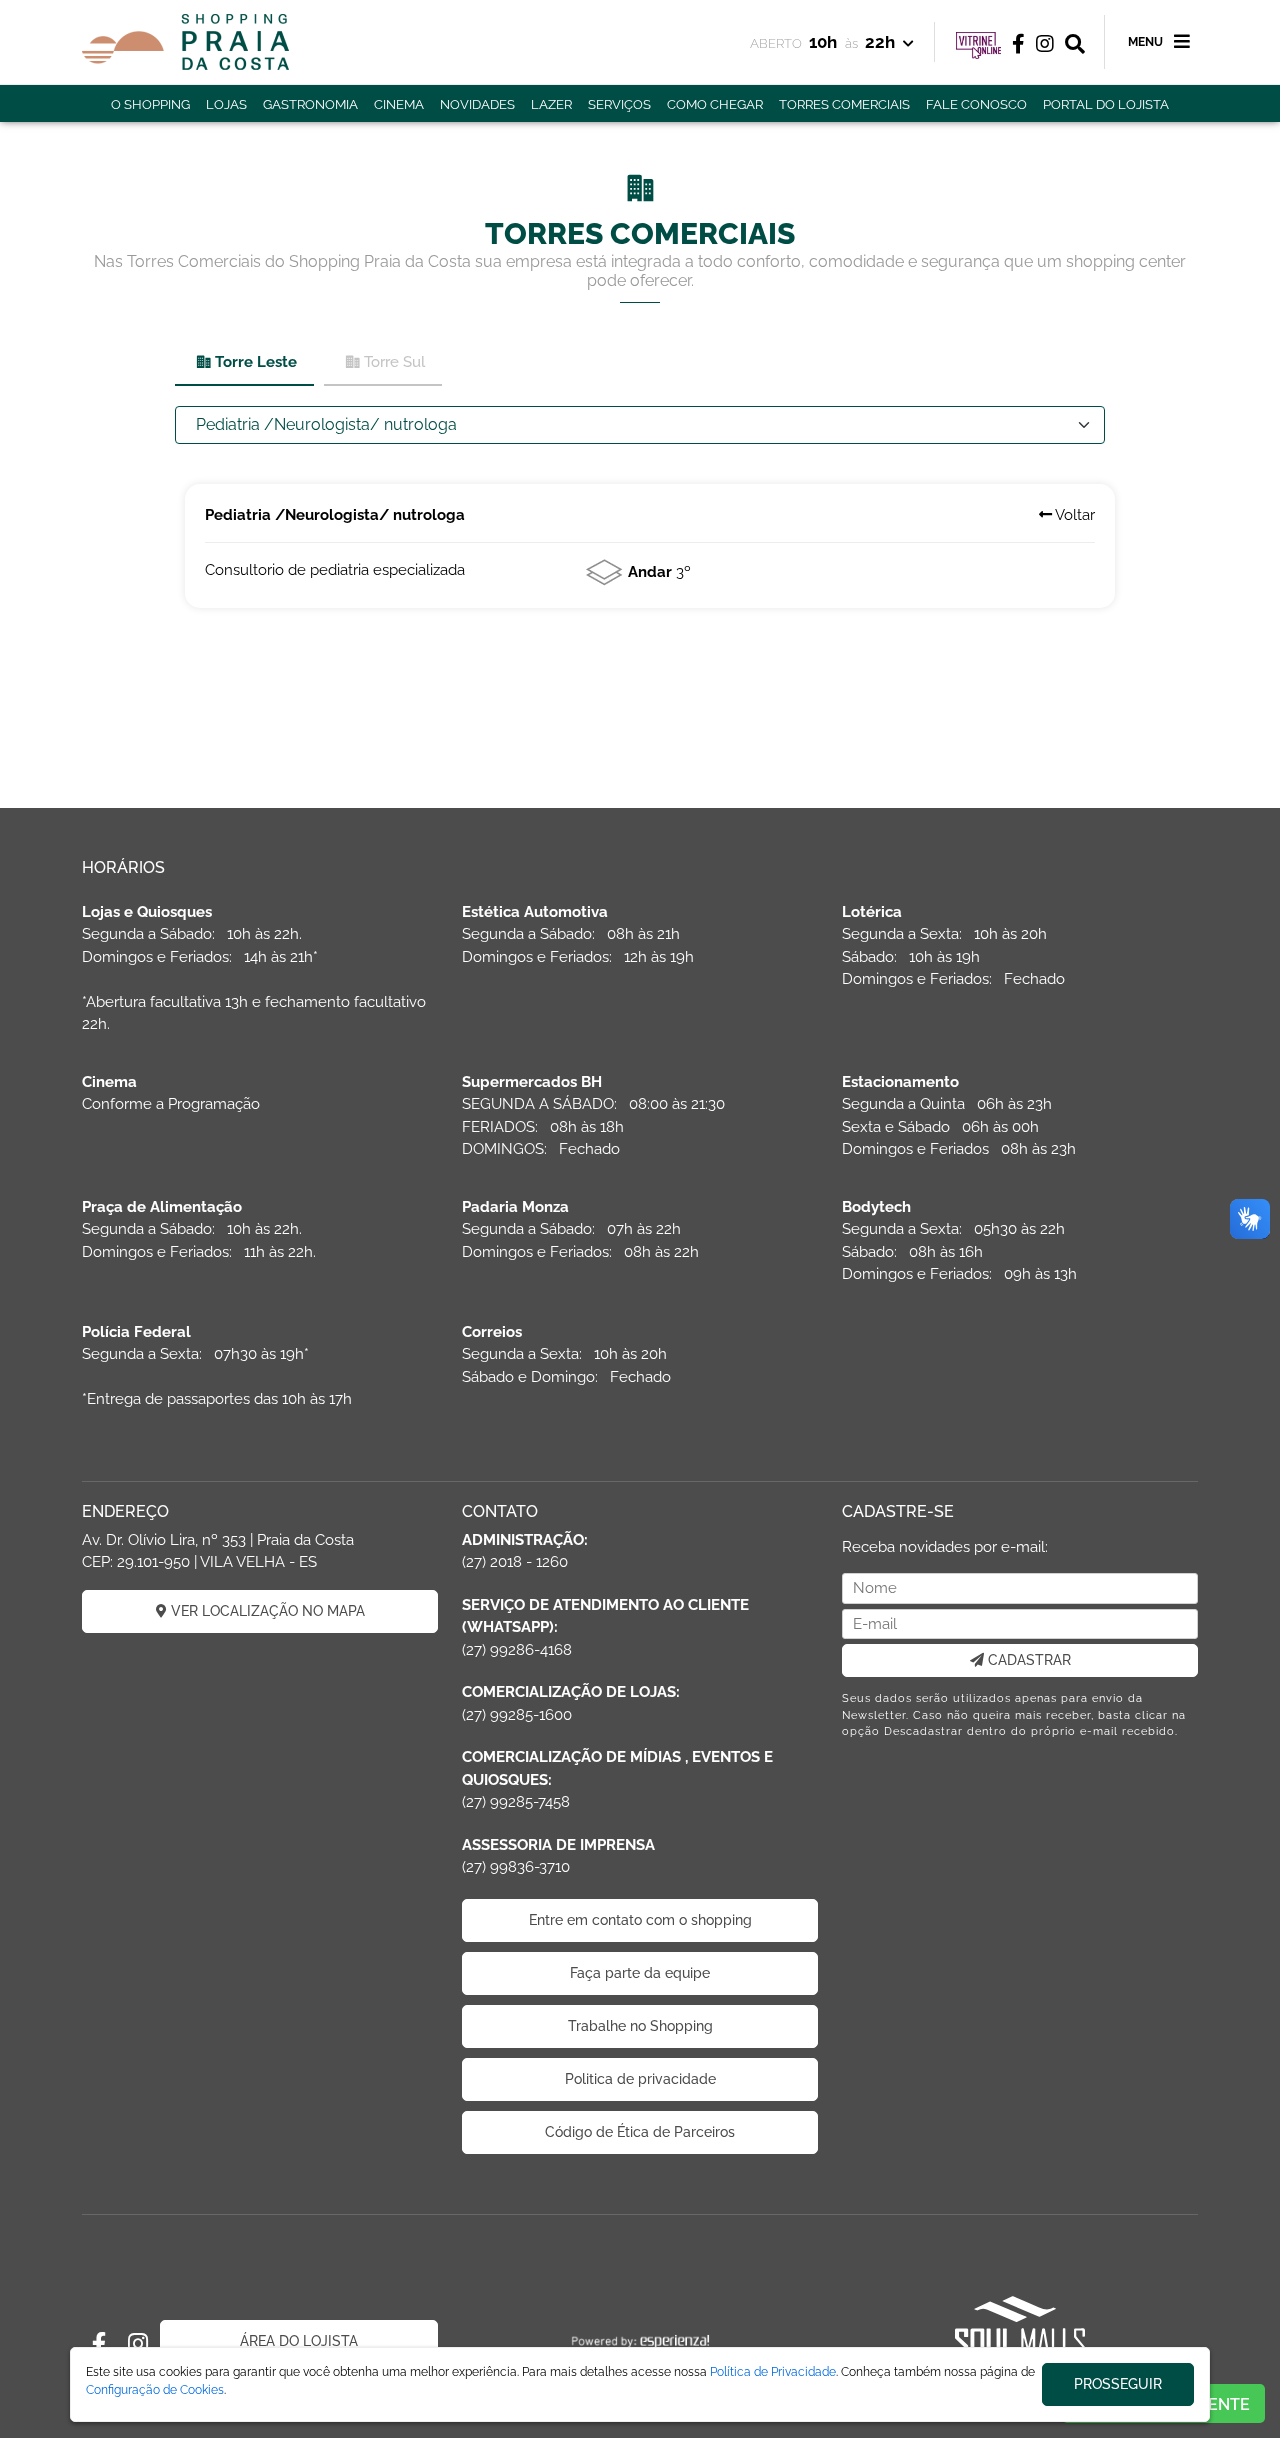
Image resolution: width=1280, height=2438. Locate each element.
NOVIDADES (477, 104)
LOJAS (226, 104)
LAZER (551, 104)
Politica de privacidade (640, 2079)
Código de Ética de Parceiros (640, 2132)
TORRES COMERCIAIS (844, 104)
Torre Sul (394, 362)
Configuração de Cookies (155, 2390)
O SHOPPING (150, 104)
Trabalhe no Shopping (640, 2026)
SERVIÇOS (619, 104)
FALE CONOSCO (976, 104)
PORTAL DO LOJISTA (1106, 104)
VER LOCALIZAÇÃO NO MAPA (266, 1611)
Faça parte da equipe (640, 1973)
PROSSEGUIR (1118, 2384)
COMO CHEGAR (715, 104)
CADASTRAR (1027, 1660)
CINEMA (399, 104)
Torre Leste (256, 362)
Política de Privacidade (773, 2372)
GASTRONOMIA (310, 104)
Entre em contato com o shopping (640, 1920)
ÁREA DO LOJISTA (299, 2341)
